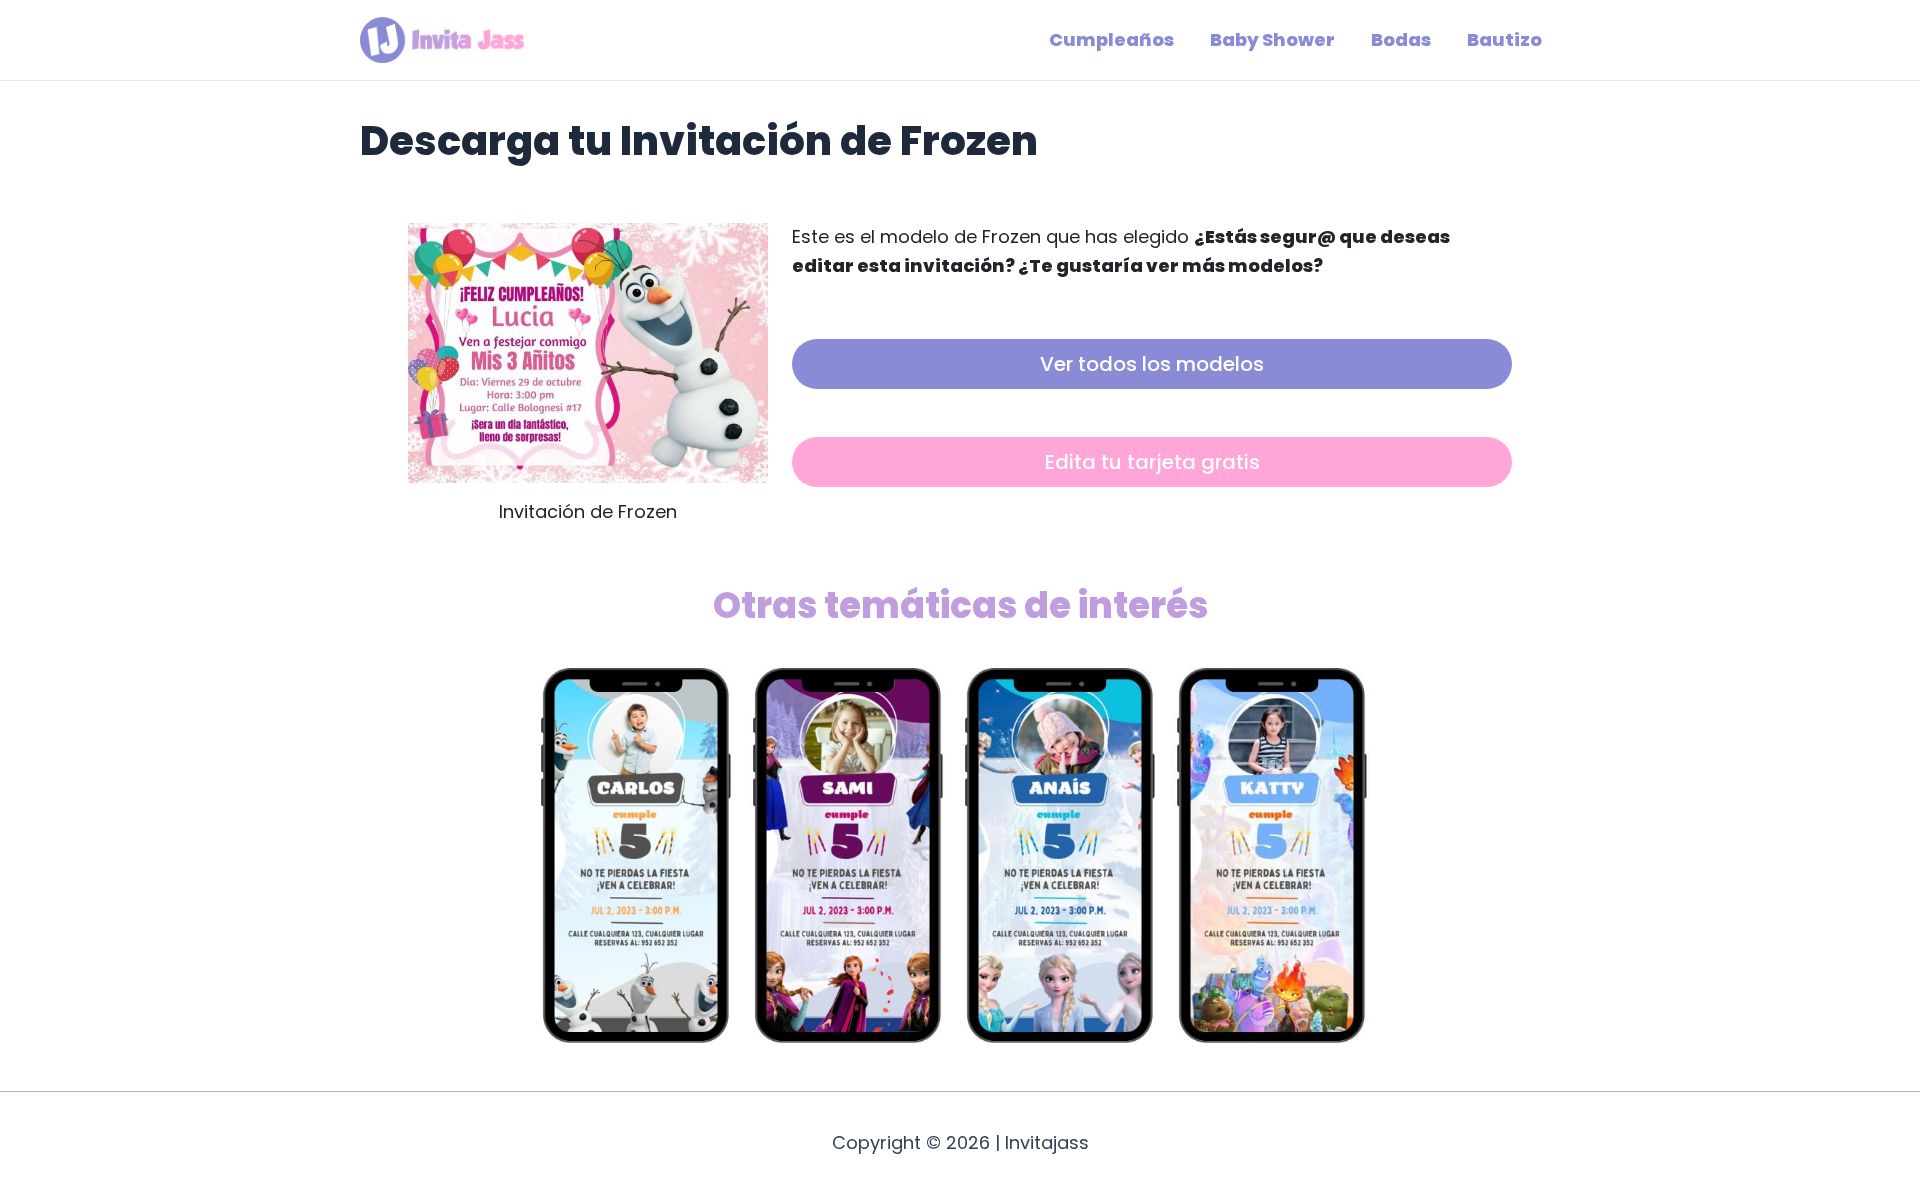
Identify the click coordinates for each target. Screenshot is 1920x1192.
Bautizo (1504, 39)
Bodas (1401, 39)
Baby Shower (1272, 39)
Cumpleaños (1111, 39)
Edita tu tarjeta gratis (1152, 462)
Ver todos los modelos (1152, 364)
